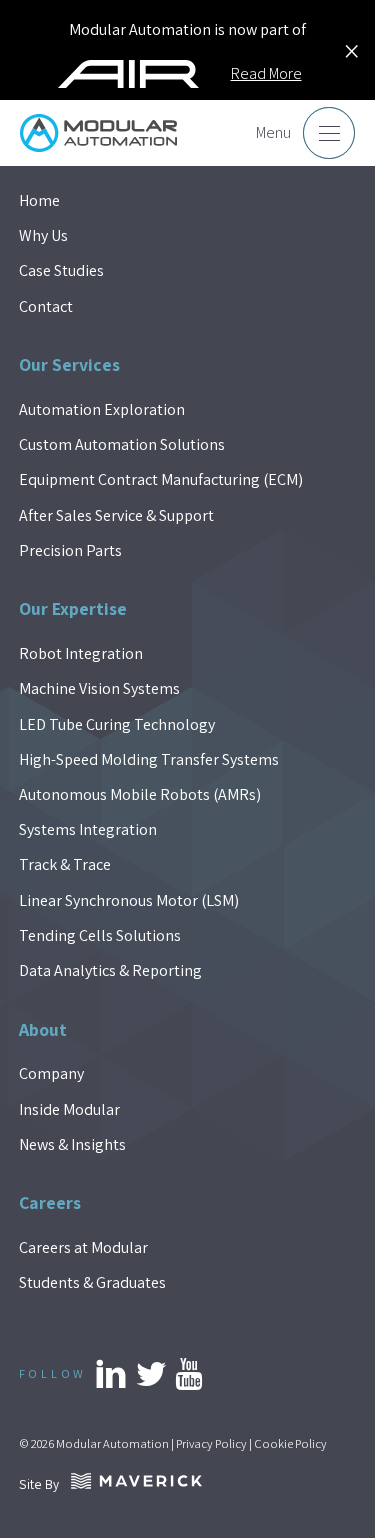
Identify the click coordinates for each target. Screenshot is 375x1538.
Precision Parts (70, 550)
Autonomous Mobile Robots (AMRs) (140, 794)
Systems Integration (88, 829)
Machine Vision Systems (99, 688)
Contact (46, 306)
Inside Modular (69, 1109)
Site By (43, 1484)
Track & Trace (65, 864)
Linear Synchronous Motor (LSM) (129, 900)
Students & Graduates (92, 1282)
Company (51, 1073)
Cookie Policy (290, 1443)
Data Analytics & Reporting (110, 970)
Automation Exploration (102, 409)
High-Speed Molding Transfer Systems (149, 759)
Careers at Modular (83, 1247)
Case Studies (61, 270)
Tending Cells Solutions (100, 935)
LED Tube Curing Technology (117, 724)
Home (39, 200)
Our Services (69, 364)
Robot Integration (81, 653)
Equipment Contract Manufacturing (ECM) (161, 479)
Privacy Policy (211, 1443)
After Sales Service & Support (116, 515)
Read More (266, 73)
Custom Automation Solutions (122, 444)
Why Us (43, 235)
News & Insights (72, 1144)
